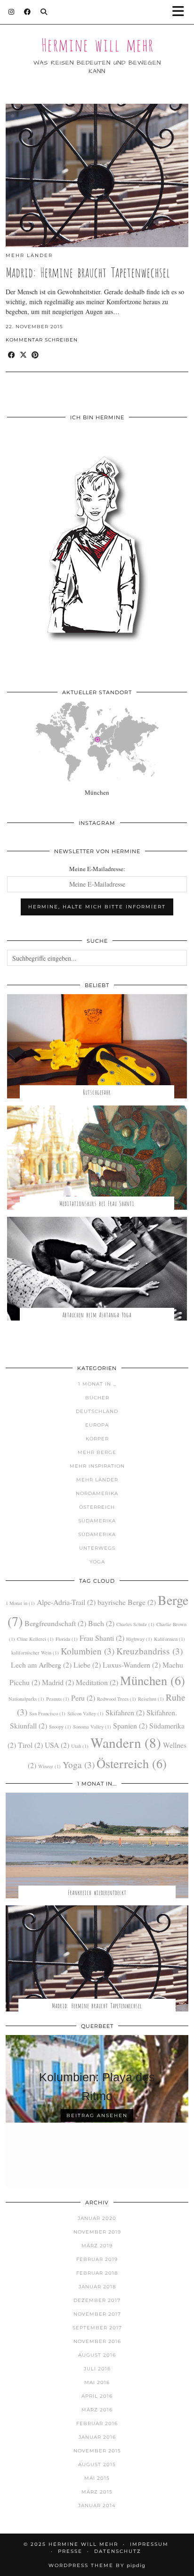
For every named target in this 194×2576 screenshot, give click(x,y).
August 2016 (97, 2355)
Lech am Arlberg (41, 1665)
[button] (181, 12)
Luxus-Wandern (132, 1665)
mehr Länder (29, 255)
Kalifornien (170, 1639)
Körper (97, 1439)
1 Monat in (20, 1603)
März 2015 (97, 2492)
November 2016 (97, 2341)
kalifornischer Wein (35, 1653)
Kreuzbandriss (150, 1651)
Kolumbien (88, 1651)
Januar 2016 (97, 2437)
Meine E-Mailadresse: (97, 869)
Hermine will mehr (97, 43)
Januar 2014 (97, 2505)
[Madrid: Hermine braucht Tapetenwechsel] (97, 175)
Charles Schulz (135, 1624)
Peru (83, 1698)
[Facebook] (28, 12)
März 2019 (97, 2246)
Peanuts (58, 1699)
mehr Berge (97, 1452)
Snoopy (60, 1727)
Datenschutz (118, 2551)
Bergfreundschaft (55, 1623)
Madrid (58, 1682)
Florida (67, 1639)
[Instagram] (12, 12)
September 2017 (97, 2328)
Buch (101, 1623)
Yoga (97, 1562)
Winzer (49, 1766)
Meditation (97, 1682)
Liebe (87, 1665)
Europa (97, 1425)
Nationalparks (26, 1699)
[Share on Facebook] (12, 355)
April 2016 (97, 2396)
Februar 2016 (97, 2423)
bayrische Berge (127, 1602)
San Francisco (47, 1713)
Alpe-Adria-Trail (66, 1602)
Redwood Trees (117, 1699)
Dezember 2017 (97, 2300)
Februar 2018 (97, 2273)
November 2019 (97, 2232)
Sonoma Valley (92, 1727)
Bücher (97, 1398)
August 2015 (97, 2464)
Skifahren (125, 1712)
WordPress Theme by (97, 2565)
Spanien (130, 1725)
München (153, 1680)
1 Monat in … (97, 1384)
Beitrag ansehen (97, 2115)
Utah (80, 1746)
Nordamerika (97, 1493)
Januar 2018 (97, 2287)
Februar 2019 (97, 2259)
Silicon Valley (85, 1713)
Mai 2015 (97, 2478)
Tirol (30, 1745)
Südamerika (97, 1521)
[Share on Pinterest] (35, 355)
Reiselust (151, 1699)
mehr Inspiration (97, 1466)
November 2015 (97, 2451)
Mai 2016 (97, 2382)
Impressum (149, 2544)
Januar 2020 (97, 2218)
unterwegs (97, 1548)
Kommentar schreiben (42, 340)
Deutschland (97, 1411)
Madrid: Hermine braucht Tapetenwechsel (88, 271)
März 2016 (97, 2410)
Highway (139, 1639)
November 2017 (97, 2314)
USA (57, 1745)
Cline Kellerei (35, 1639)
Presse (70, 2551)
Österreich (97, 1507)
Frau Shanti (102, 1638)
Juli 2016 (97, 2369)
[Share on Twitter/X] (23, 355)
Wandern (126, 1742)
